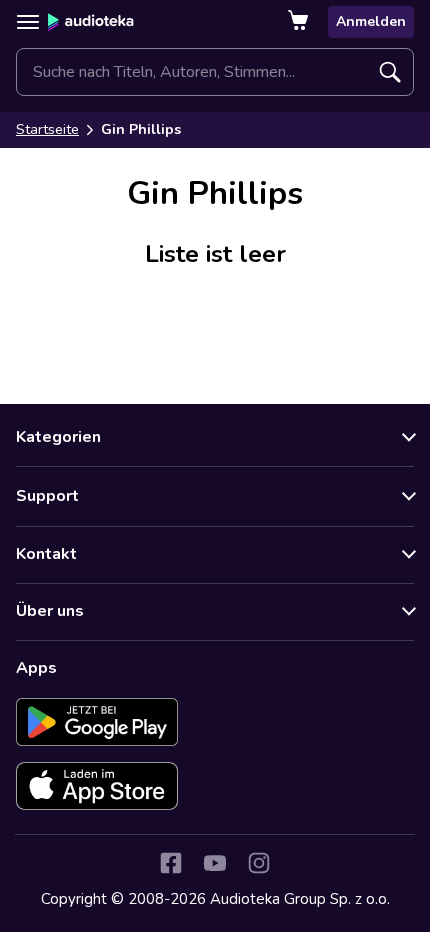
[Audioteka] (91, 22)
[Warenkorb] (300, 22)
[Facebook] (171, 863)
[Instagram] (259, 863)
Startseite (47, 129)
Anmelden (371, 21)
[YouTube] (215, 863)
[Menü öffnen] (28, 22)
